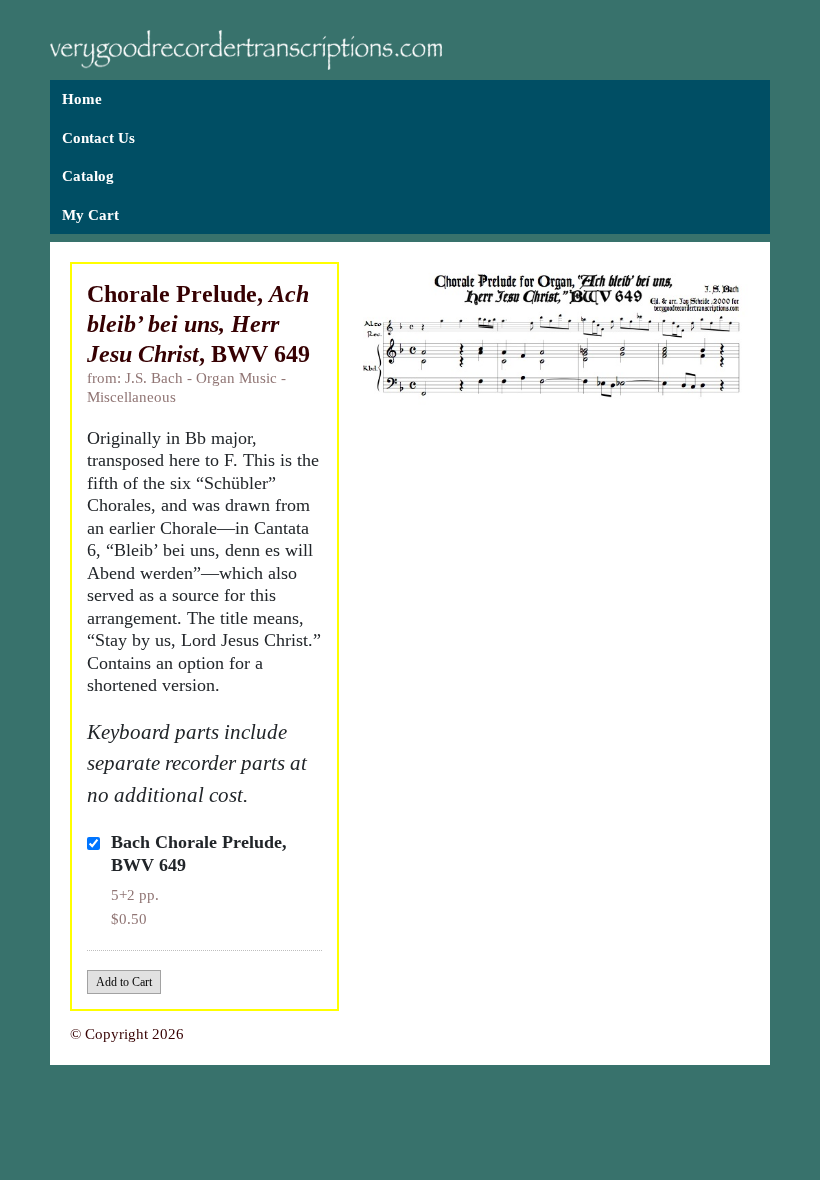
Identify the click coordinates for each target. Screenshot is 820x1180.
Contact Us (98, 138)
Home (82, 99)
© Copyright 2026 (127, 1034)
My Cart (90, 215)
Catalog (88, 176)
